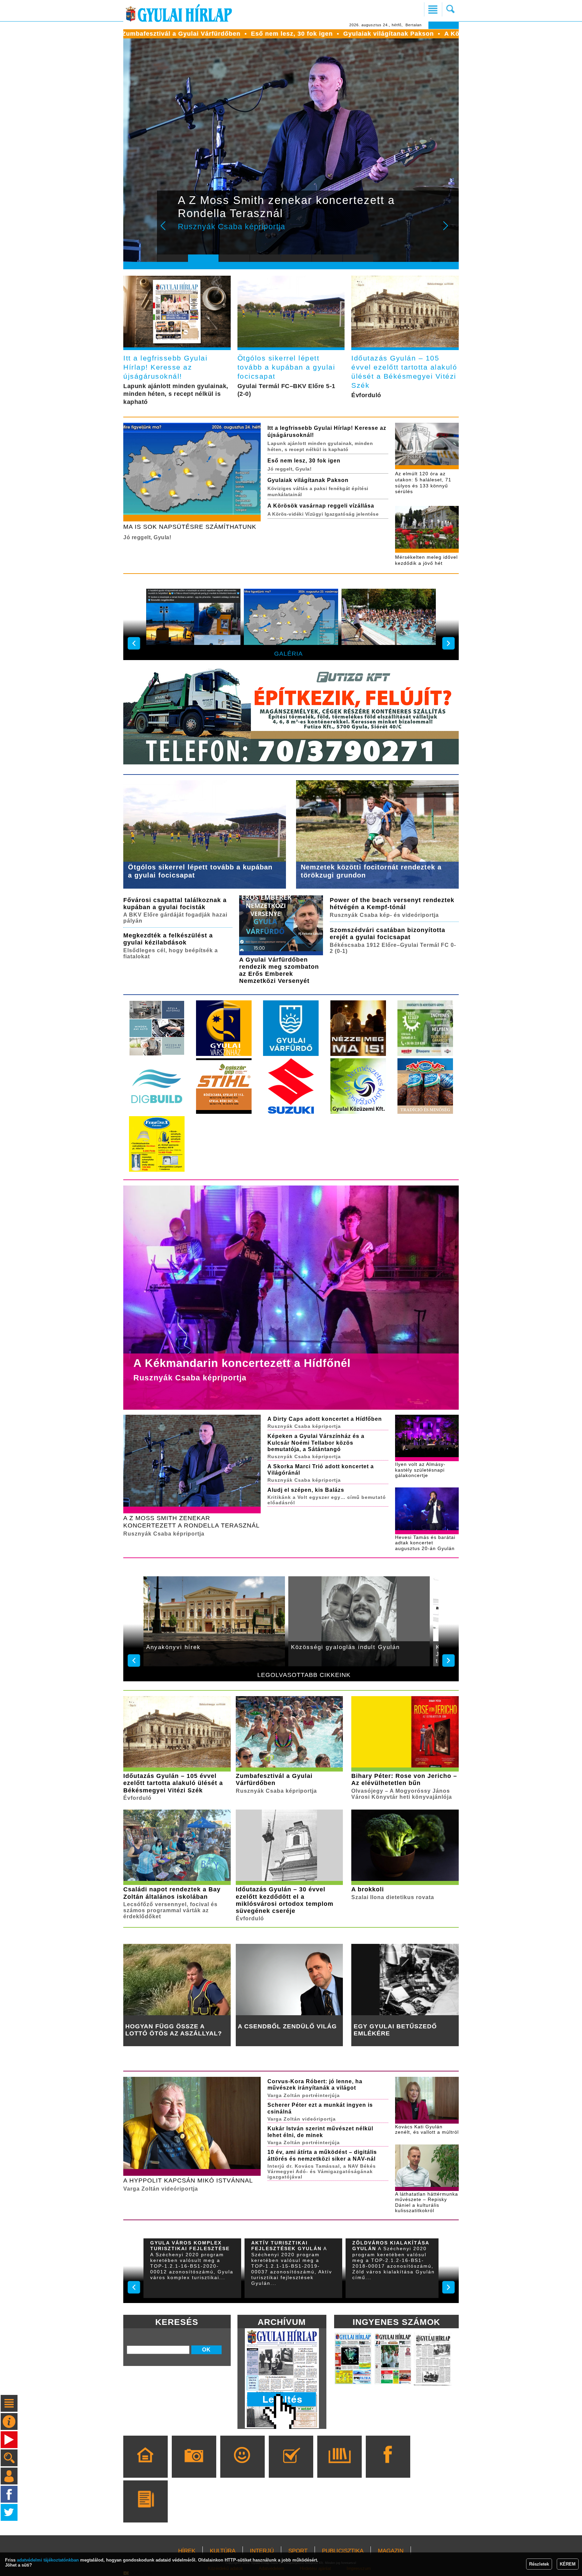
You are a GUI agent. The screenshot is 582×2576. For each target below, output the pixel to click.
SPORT (298, 2551)
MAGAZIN (391, 2551)
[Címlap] (145, 2466)
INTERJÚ (262, 2551)
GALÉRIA (288, 654)
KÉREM (568, 2564)
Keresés (177, 2322)
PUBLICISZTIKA (343, 2551)
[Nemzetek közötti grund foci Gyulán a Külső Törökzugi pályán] (193, 619)
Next (449, 230)
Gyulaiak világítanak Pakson (221, 34)
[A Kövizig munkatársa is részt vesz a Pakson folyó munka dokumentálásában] (389, 619)
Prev (167, 230)
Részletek (539, 2564)
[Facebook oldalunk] (388, 2466)
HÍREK (187, 2551)
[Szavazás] (291, 2466)
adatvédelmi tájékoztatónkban (48, 2560)
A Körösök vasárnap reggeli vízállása (336, 34)
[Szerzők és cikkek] (145, 2511)
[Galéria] (194, 2466)
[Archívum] (339, 2466)
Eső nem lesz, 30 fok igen (124, 34)
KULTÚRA (223, 2551)
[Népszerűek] (242, 2466)
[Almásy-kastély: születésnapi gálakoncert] (291, 619)
